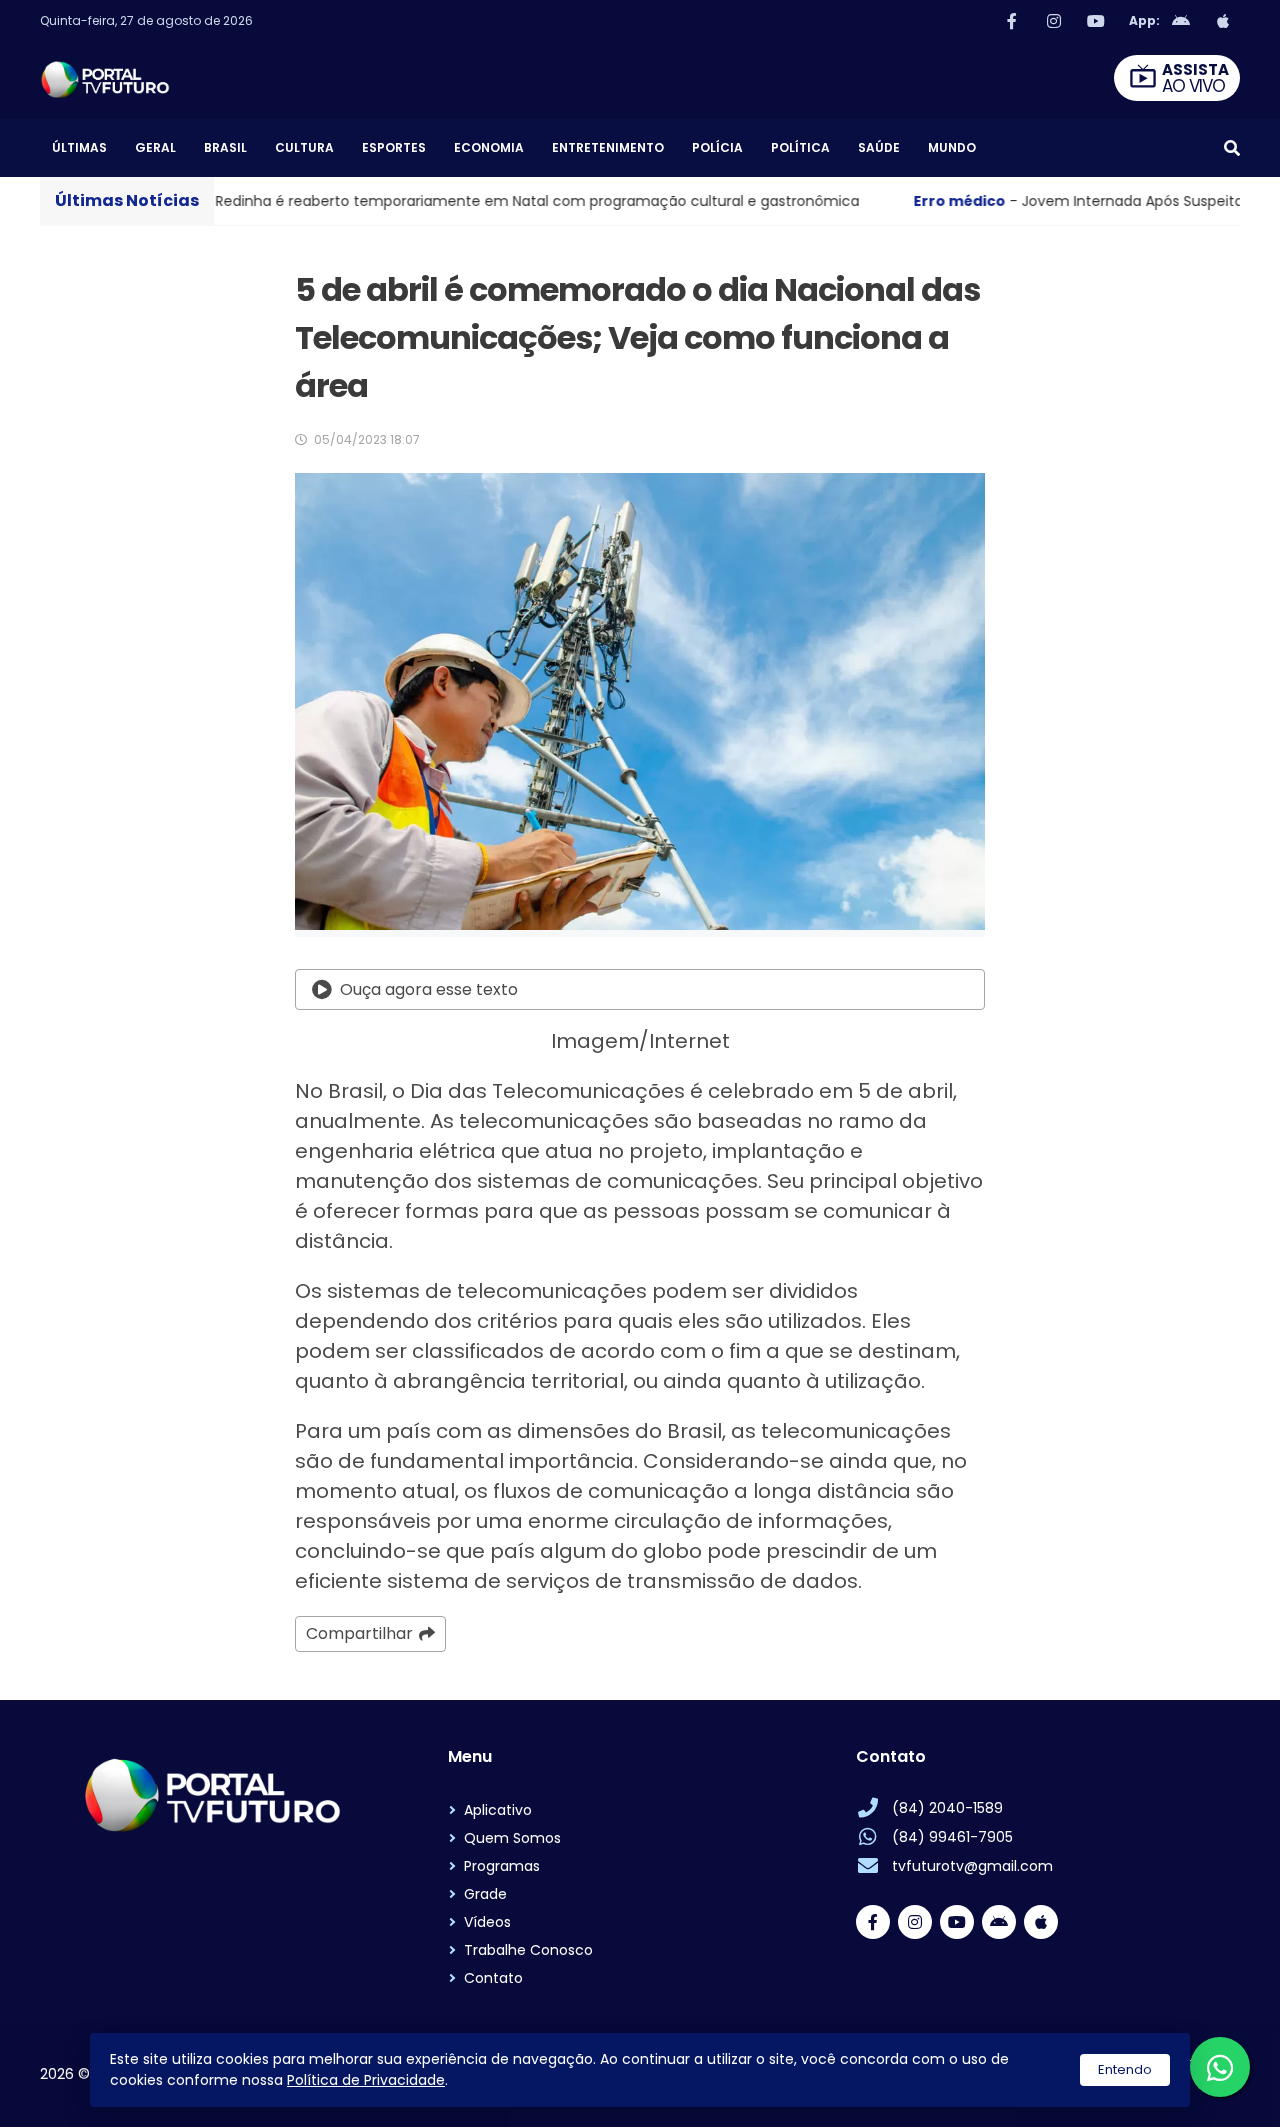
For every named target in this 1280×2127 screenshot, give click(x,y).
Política (800, 147)
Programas (502, 1866)
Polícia (717, 147)
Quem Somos (512, 1838)
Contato (493, 1978)
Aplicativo (498, 1810)
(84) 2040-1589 (947, 1808)
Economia (489, 147)
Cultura (304, 147)
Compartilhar (359, 1633)
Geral (155, 147)
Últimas (79, 147)
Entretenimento (608, 147)
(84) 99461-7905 (952, 1837)
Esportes (394, 147)
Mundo (952, 147)
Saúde (879, 147)
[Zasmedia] (1190, 2087)
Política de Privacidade (366, 2080)
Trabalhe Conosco (528, 1950)
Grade (485, 1894)
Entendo (1125, 2069)
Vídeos (487, 1922)
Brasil (225, 147)
